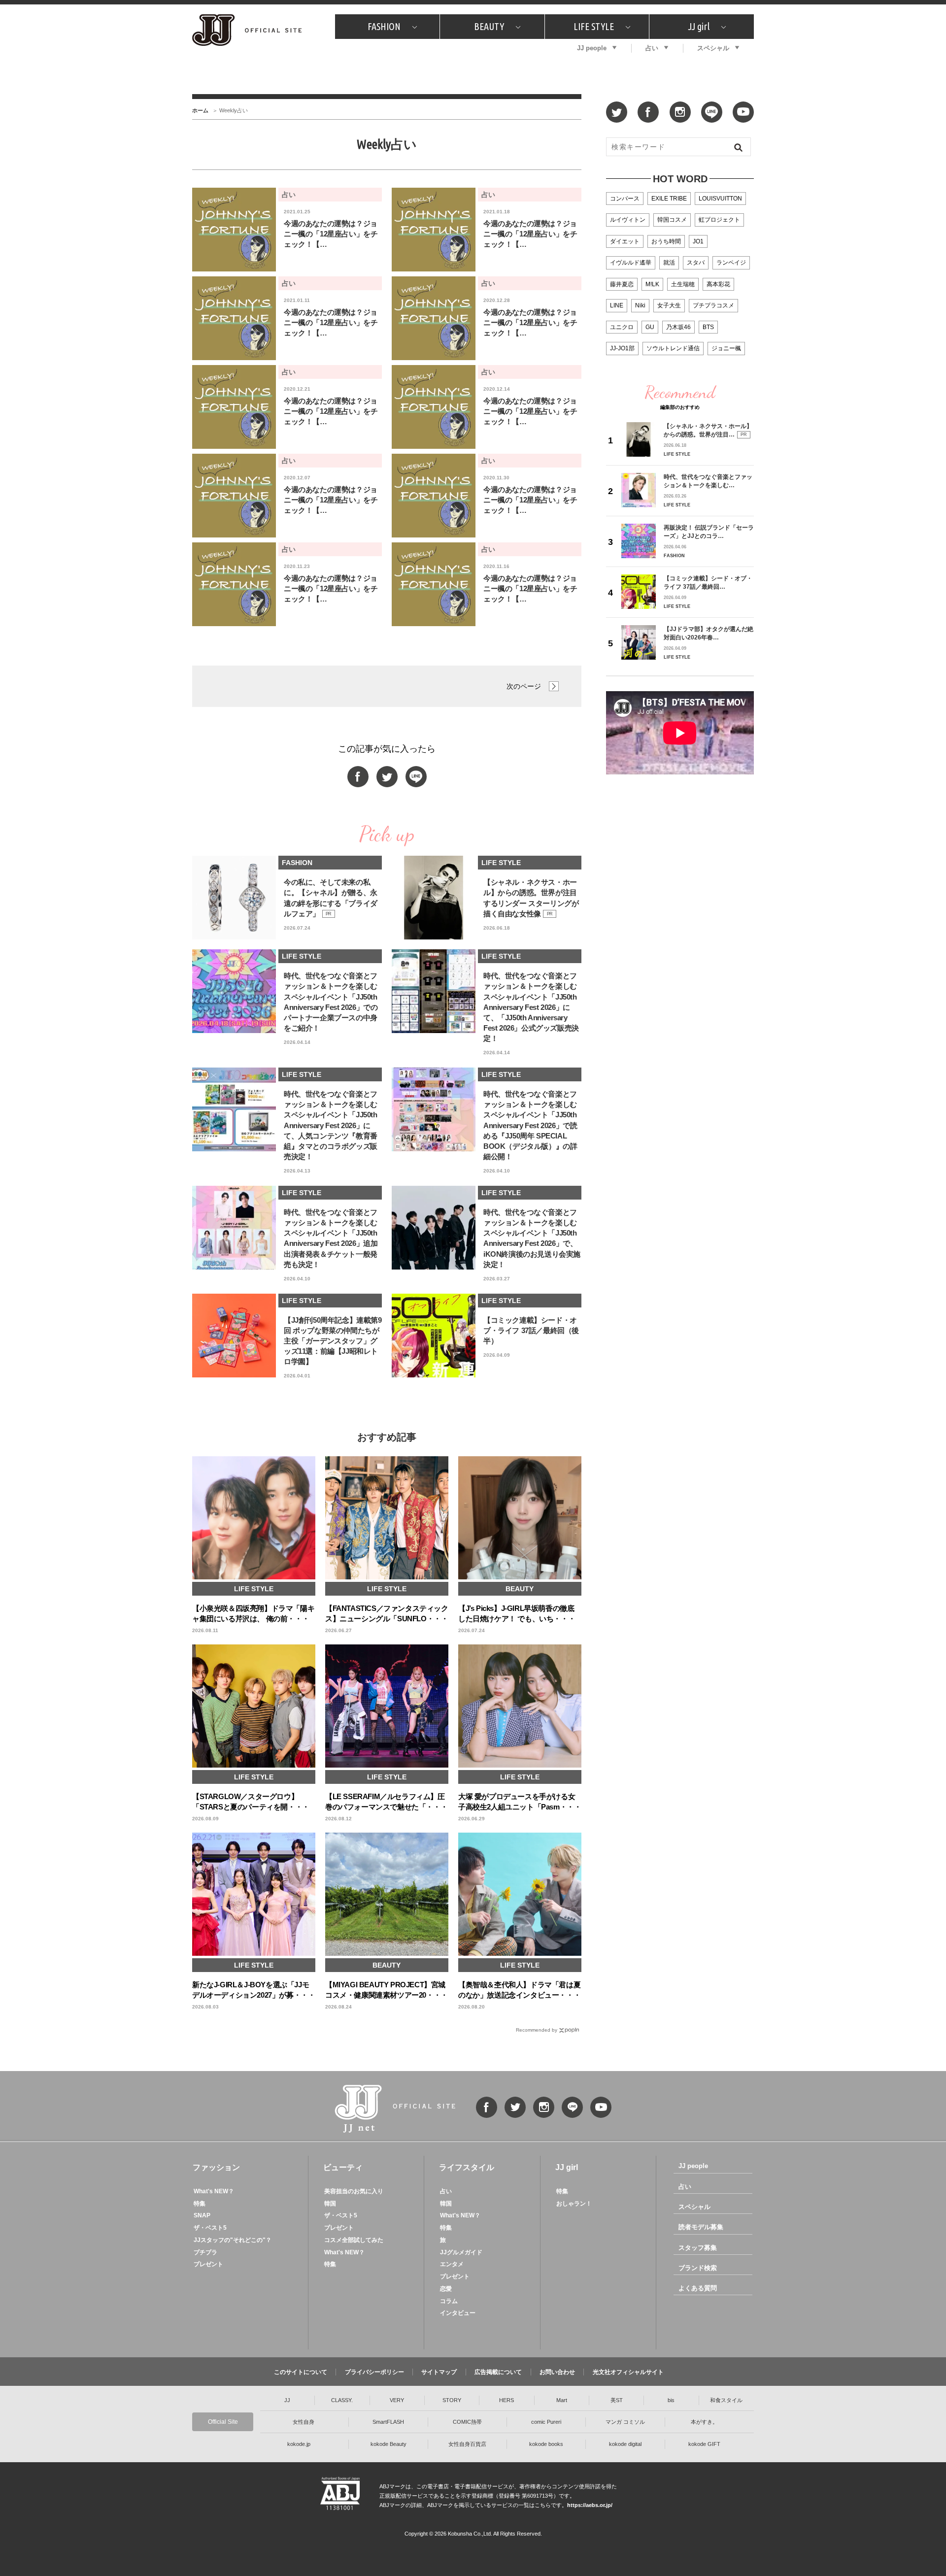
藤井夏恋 (622, 284)
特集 (200, 2204)
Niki (640, 305)
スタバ (696, 263)
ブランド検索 (698, 2268)
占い (652, 48)
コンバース (625, 199)
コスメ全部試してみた (354, 2240)
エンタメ (452, 2264)
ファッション (216, 2167)
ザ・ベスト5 (210, 2228)
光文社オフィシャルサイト (628, 2372)
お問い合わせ (557, 2372)
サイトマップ (439, 2372)
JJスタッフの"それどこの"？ (233, 2240)
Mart (562, 2400)
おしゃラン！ (574, 2204)
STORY (452, 2400)
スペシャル (713, 48)
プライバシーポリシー (374, 2372)
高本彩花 (718, 284)
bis (671, 2400)
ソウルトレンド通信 (673, 348)
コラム (449, 2301)
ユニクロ (622, 327)
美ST (617, 2400)
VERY (397, 2400)
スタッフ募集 (698, 2248)
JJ (287, 2400)
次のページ (524, 686)
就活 (669, 263)
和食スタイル (726, 2400)
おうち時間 (666, 241)
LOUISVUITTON (720, 199)
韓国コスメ (672, 220)
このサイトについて (301, 2372)
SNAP (202, 2215)
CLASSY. (342, 2400)
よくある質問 (698, 2288)
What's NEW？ (214, 2191)
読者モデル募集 (701, 2227)
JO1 (698, 241)
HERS (507, 2400)
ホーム (200, 110)
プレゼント (208, 2264)
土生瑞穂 (683, 284)
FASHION (384, 26)
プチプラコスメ (713, 305)
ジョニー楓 (726, 348)
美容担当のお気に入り (354, 2191)
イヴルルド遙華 (631, 263)
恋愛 (446, 2289)
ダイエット (625, 241)
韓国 (330, 2204)
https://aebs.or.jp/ (590, 2505)
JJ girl (699, 26)
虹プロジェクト (719, 220)
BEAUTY (489, 26)
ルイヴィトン (628, 220)
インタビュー (458, 2313)
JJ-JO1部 (622, 348)
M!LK (652, 284)
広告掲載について (498, 2372)
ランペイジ (731, 263)
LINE (617, 305)
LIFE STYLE (594, 26)
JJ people (592, 48)
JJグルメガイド (461, 2252)
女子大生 (669, 305)
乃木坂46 (678, 327)
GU (650, 327)
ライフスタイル (467, 2167)
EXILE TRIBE (669, 199)
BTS (708, 327)
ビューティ (343, 2167)
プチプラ (205, 2252)
